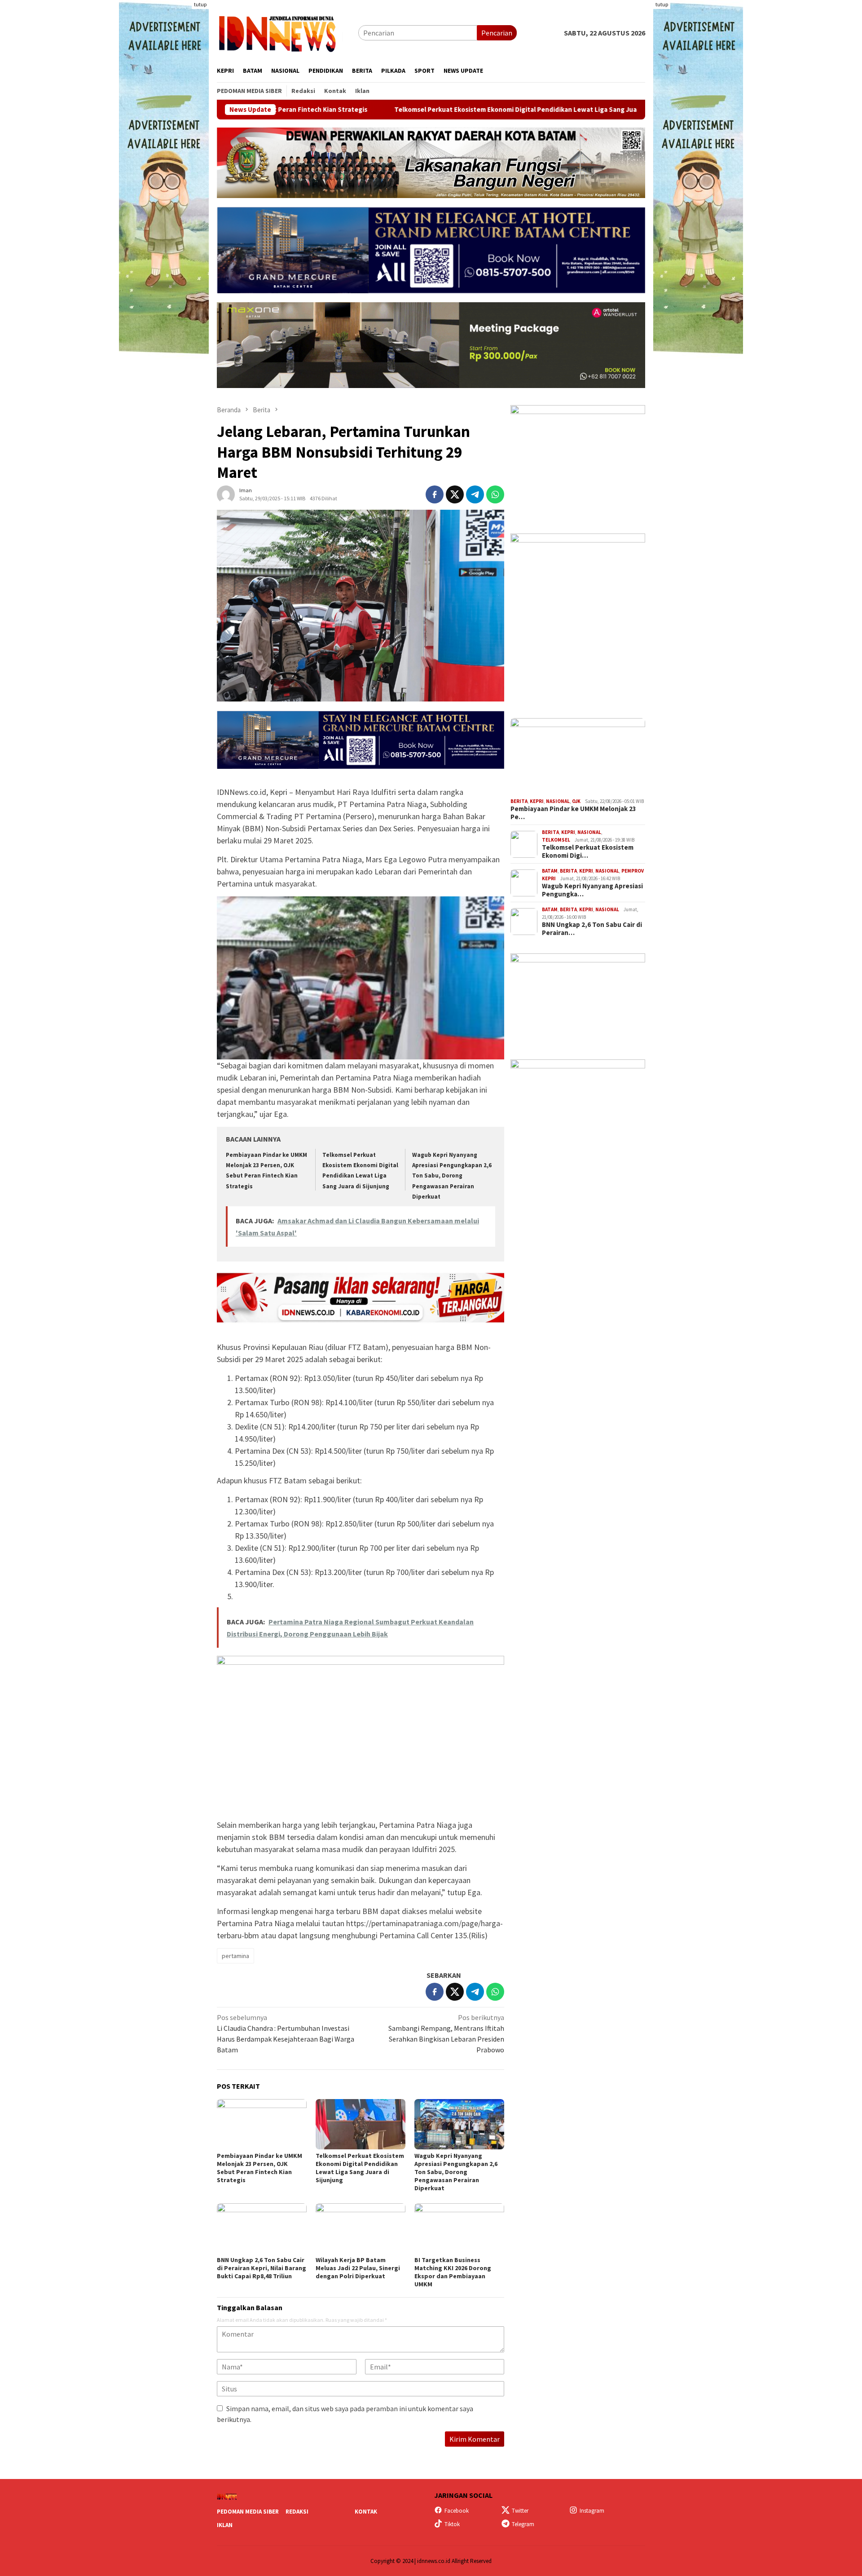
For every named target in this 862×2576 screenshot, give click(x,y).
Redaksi (297, 2512)
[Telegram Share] (475, 494)
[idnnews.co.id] (288, 32)
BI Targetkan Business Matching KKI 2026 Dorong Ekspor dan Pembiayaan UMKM (453, 2272)
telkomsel (556, 840)
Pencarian (497, 33)
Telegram (523, 2524)
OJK (576, 801)
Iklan (225, 2525)
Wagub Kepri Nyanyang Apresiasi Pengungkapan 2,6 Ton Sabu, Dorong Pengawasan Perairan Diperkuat (452, 1176)
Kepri (537, 801)
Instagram (592, 2511)
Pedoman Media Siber (248, 2512)
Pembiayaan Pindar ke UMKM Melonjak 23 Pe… (573, 813)
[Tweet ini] (455, 494)
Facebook (457, 2511)
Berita (519, 801)
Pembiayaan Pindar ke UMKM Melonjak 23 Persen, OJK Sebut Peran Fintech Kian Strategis (259, 2168)
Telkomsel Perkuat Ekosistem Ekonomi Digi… (588, 851)
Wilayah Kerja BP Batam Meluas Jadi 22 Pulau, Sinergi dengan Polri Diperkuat (358, 2268)
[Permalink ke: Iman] (226, 494)
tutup (200, 4)
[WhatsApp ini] (495, 494)
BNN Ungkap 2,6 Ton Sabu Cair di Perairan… (592, 929)
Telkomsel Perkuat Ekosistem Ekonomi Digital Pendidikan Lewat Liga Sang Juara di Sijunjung (416, 110)
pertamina (235, 1956)
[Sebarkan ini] (435, 494)
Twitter (520, 2511)
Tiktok (452, 2524)
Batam (550, 871)
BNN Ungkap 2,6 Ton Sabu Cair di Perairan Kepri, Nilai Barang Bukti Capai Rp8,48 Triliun (262, 2268)
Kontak (366, 2512)
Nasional (558, 801)
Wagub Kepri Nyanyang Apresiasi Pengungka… (592, 890)
